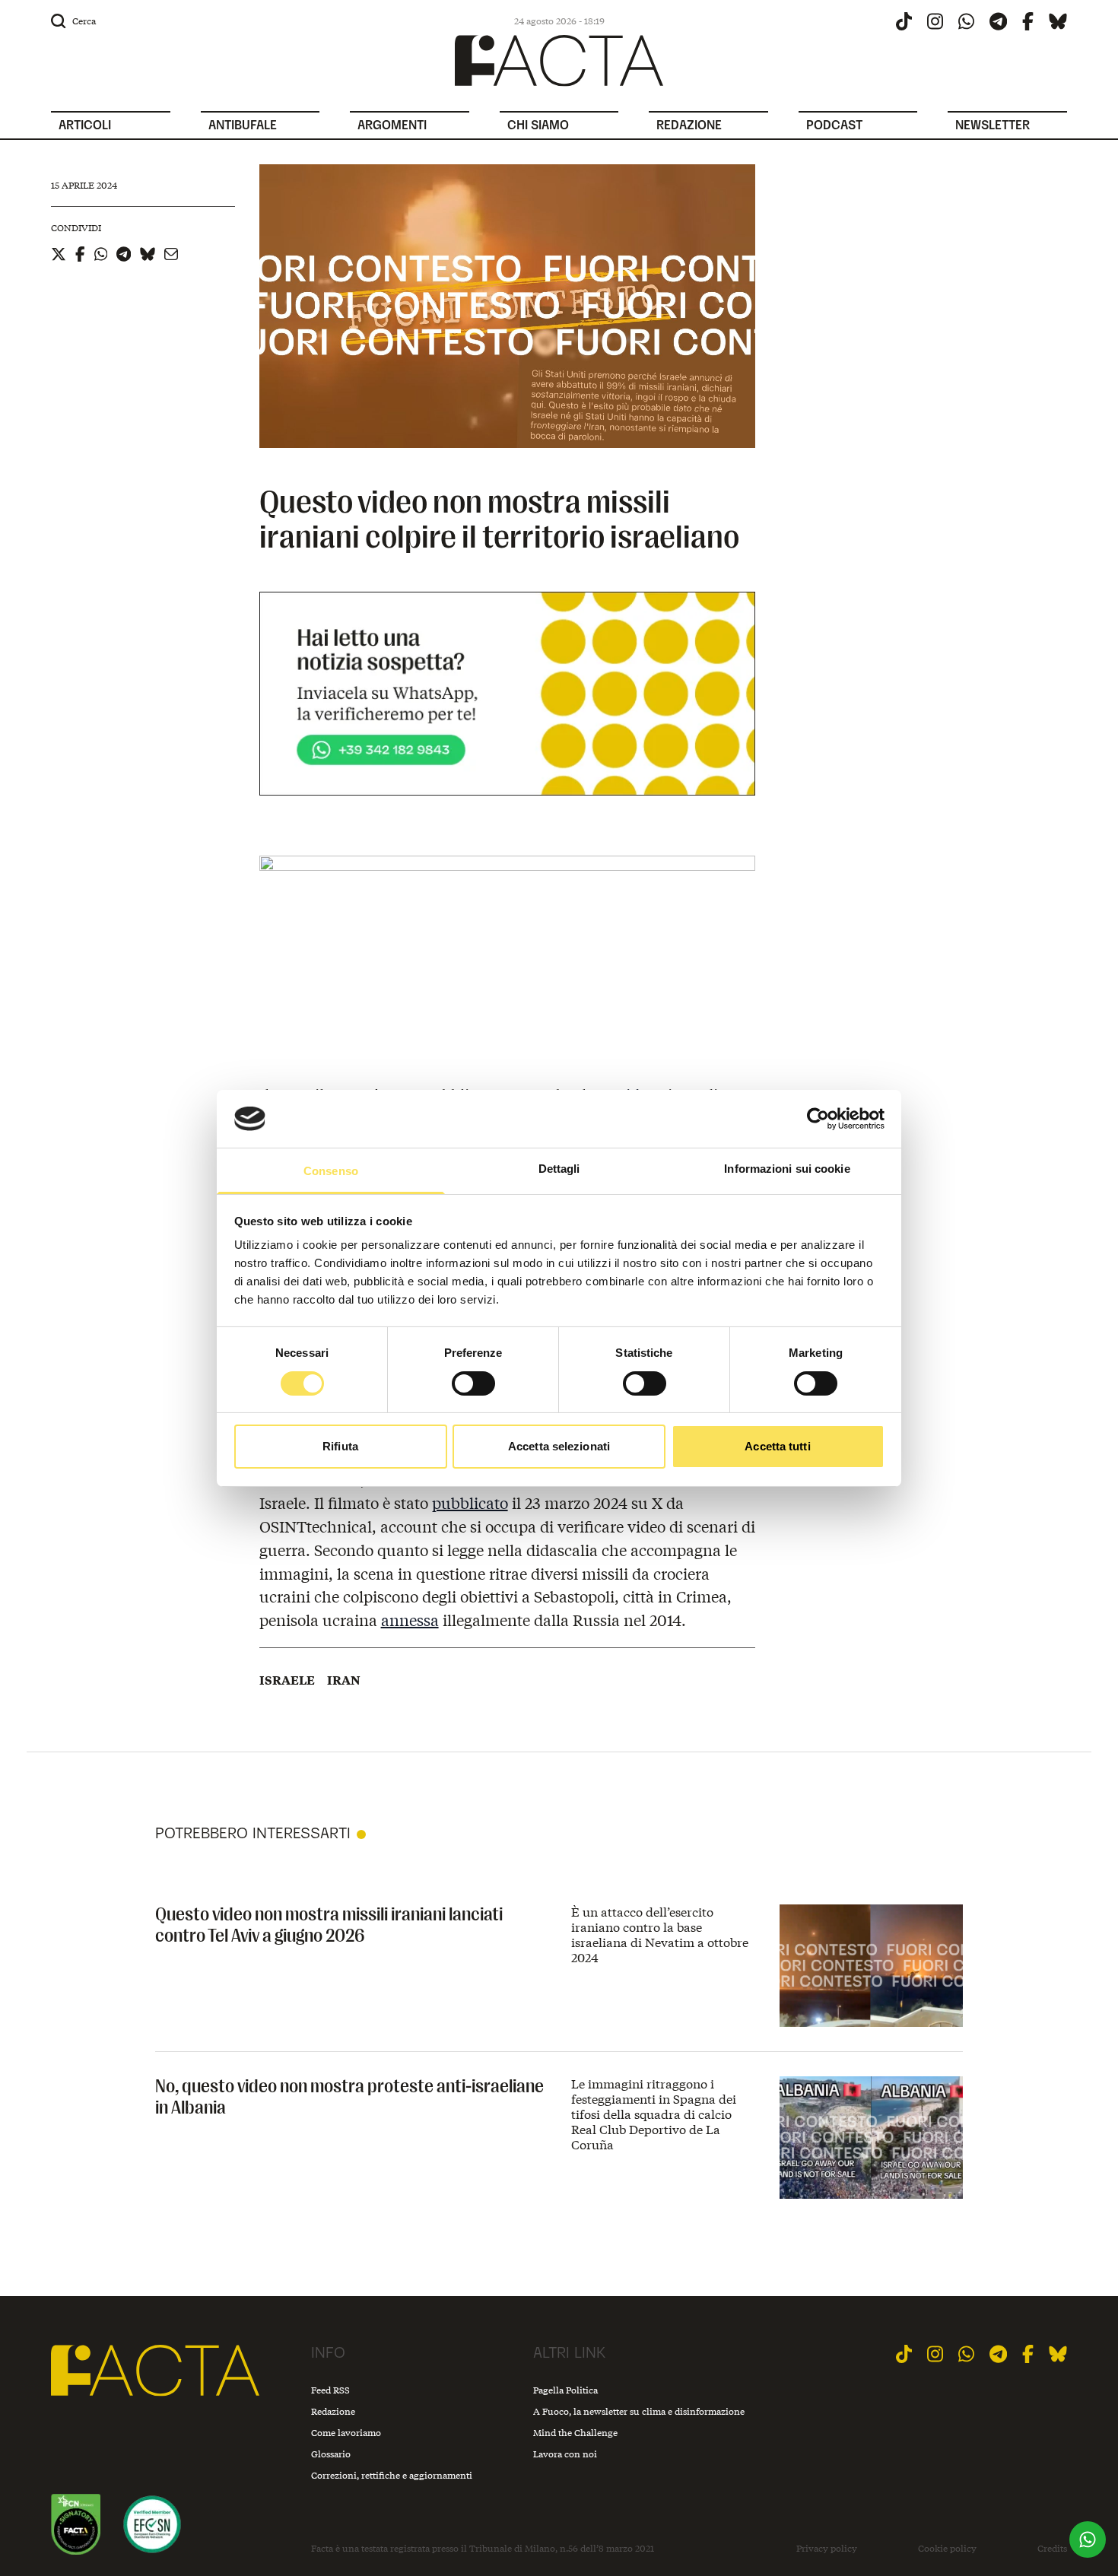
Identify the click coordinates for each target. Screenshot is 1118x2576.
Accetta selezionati (559, 1446)
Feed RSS (330, 2390)
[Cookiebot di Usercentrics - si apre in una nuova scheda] (818, 1119)
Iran (344, 1680)
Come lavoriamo (346, 2433)
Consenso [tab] (331, 1171)
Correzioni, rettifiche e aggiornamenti (392, 2475)
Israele (287, 1680)
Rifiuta (340, 1446)
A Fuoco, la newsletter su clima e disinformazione (639, 2411)
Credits (1052, 2549)
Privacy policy (827, 2549)
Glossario (331, 2454)
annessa (410, 1620)
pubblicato (470, 1502)
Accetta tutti (777, 1446)
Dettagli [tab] (559, 1169)
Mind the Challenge (575, 2433)
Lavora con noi (565, 2454)
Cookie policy (947, 2549)
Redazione (333, 2411)
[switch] (473, 1383)
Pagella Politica (565, 2390)
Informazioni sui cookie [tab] (787, 1169)
